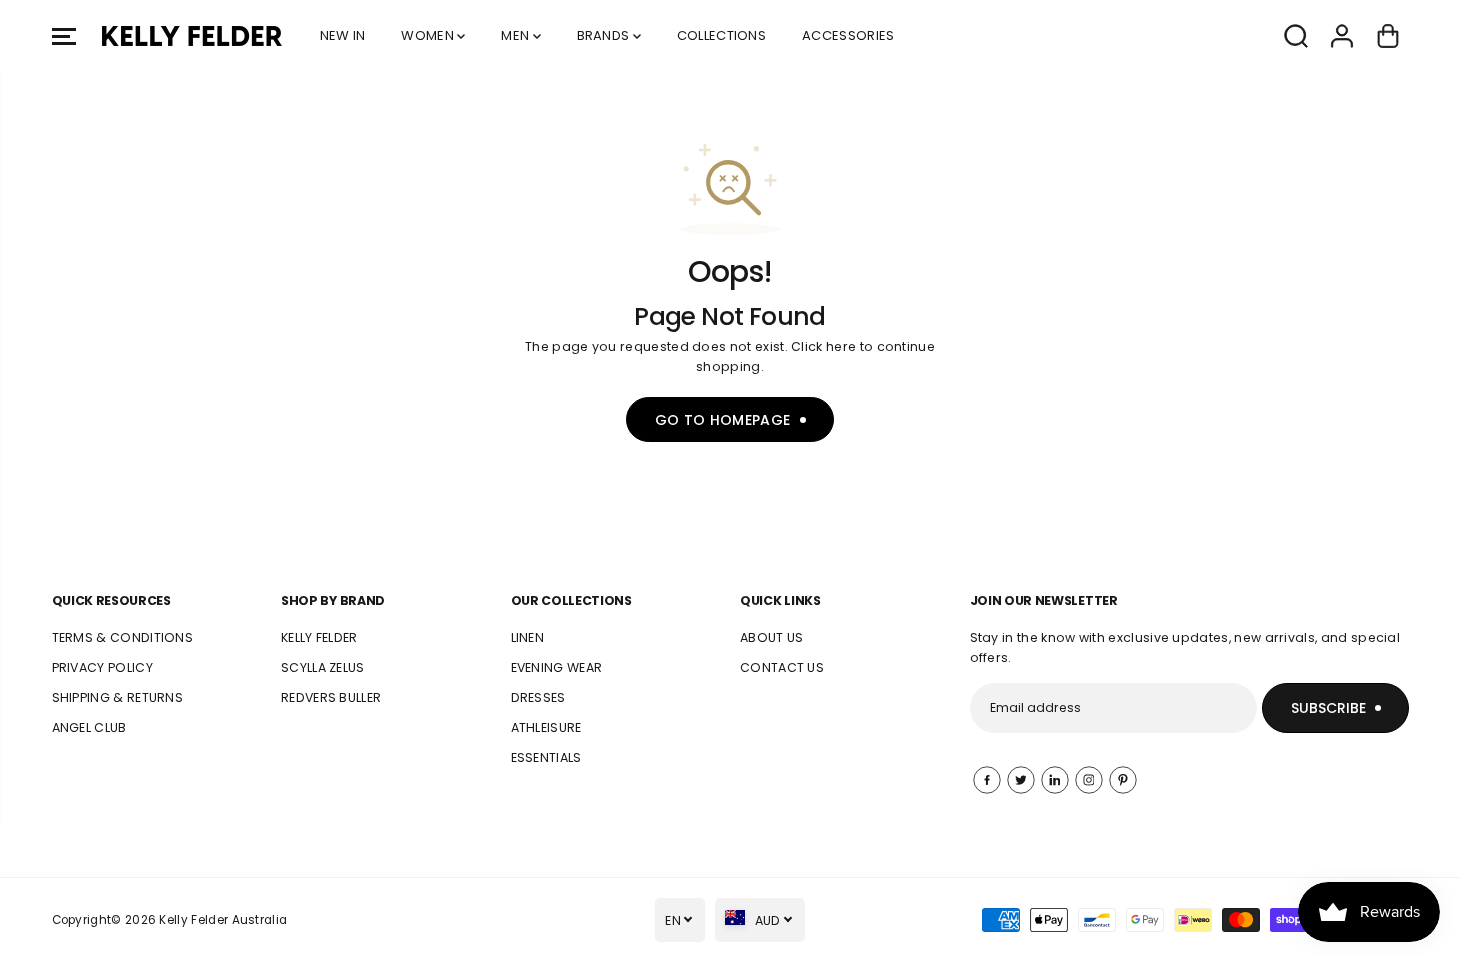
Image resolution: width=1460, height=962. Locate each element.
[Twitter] (1021, 780)
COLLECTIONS (721, 35)
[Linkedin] (1055, 780)
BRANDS (605, 35)
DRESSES (538, 697)
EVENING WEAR (557, 667)
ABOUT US (772, 637)
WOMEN (429, 35)
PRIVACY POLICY (102, 667)
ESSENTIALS (546, 757)
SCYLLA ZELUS (323, 667)
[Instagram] (1089, 780)
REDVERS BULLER (331, 697)
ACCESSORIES (848, 35)
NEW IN (343, 35)
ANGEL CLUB (89, 727)
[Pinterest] (1123, 780)
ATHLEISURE (546, 727)
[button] (64, 36)
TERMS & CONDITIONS (123, 637)
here (841, 346)
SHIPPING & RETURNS (118, 697)
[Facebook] (987, 780)
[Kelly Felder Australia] (192, 36)
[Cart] (1388, 36)
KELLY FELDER (319, 637)
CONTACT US (782, 667)
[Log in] (1342, 36)
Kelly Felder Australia (223, 920)
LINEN (528, 637)
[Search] (1296, 36)
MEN (516, 35)
